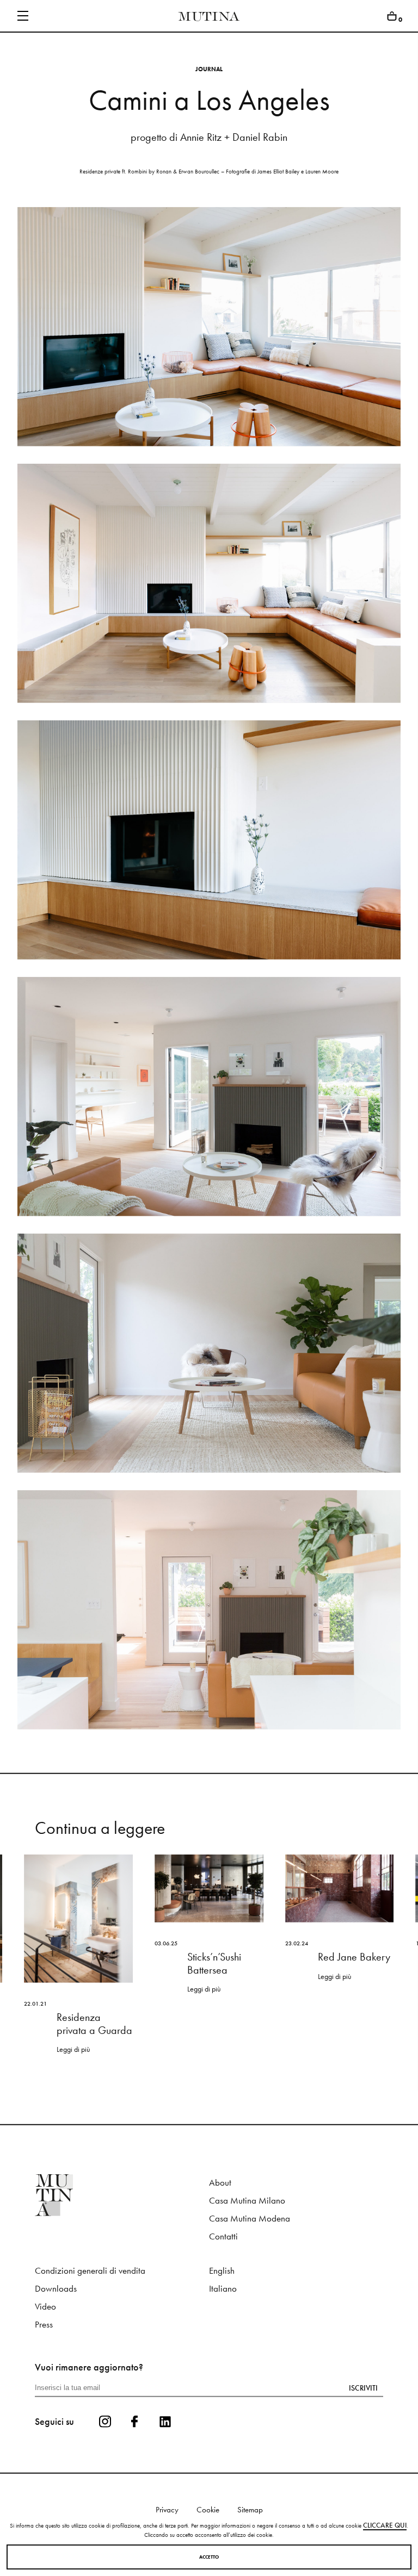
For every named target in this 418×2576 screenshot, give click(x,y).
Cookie (208, 2510)
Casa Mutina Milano (247, 2201)
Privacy (167, 2510)
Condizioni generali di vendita (90, 2271)
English (222, 2271)
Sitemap (250, 2510)
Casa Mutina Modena (250, 2219)
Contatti (223, 2236)
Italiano (223, 2289)
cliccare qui (385, 2525)
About (220, 2183)
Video (45, 2307)
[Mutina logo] (122, 2195)
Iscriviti (363, 2388)
